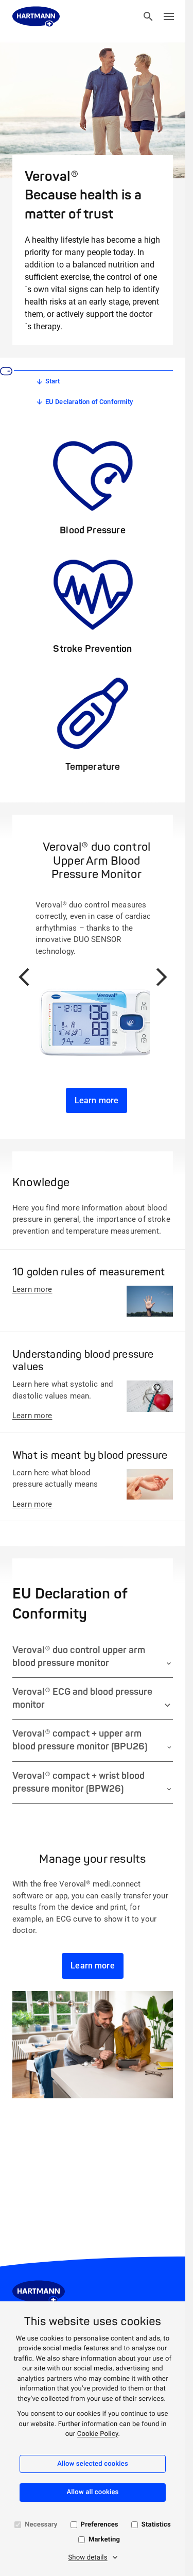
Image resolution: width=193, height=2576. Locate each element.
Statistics (156, 2525)
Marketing (104, 2540)
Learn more (97, 1100)
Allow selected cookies (93, 2464)
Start (53, 381)
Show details (87, 2558)
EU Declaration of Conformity (89, 402)
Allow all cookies (93, 2492)
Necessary (41, 2525)
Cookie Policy (98, 2434)
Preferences (100, 2525)
